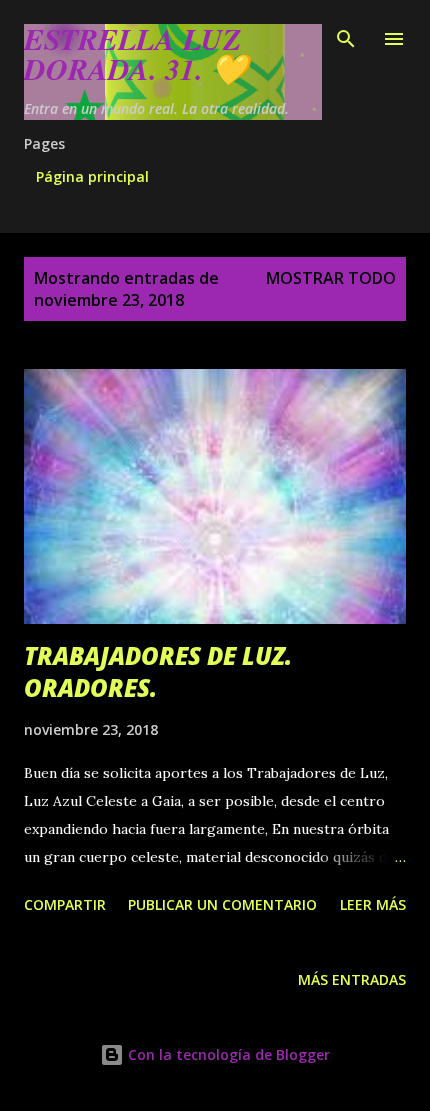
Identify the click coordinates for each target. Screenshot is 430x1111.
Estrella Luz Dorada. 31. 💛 (136, 54)
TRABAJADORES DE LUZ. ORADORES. (158, 671)
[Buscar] (346, 36)
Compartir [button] (65, 904)
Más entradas (352, 979)
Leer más (373, 904)
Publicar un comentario (222, 904)
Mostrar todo (331, 278)
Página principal (92, 176)
